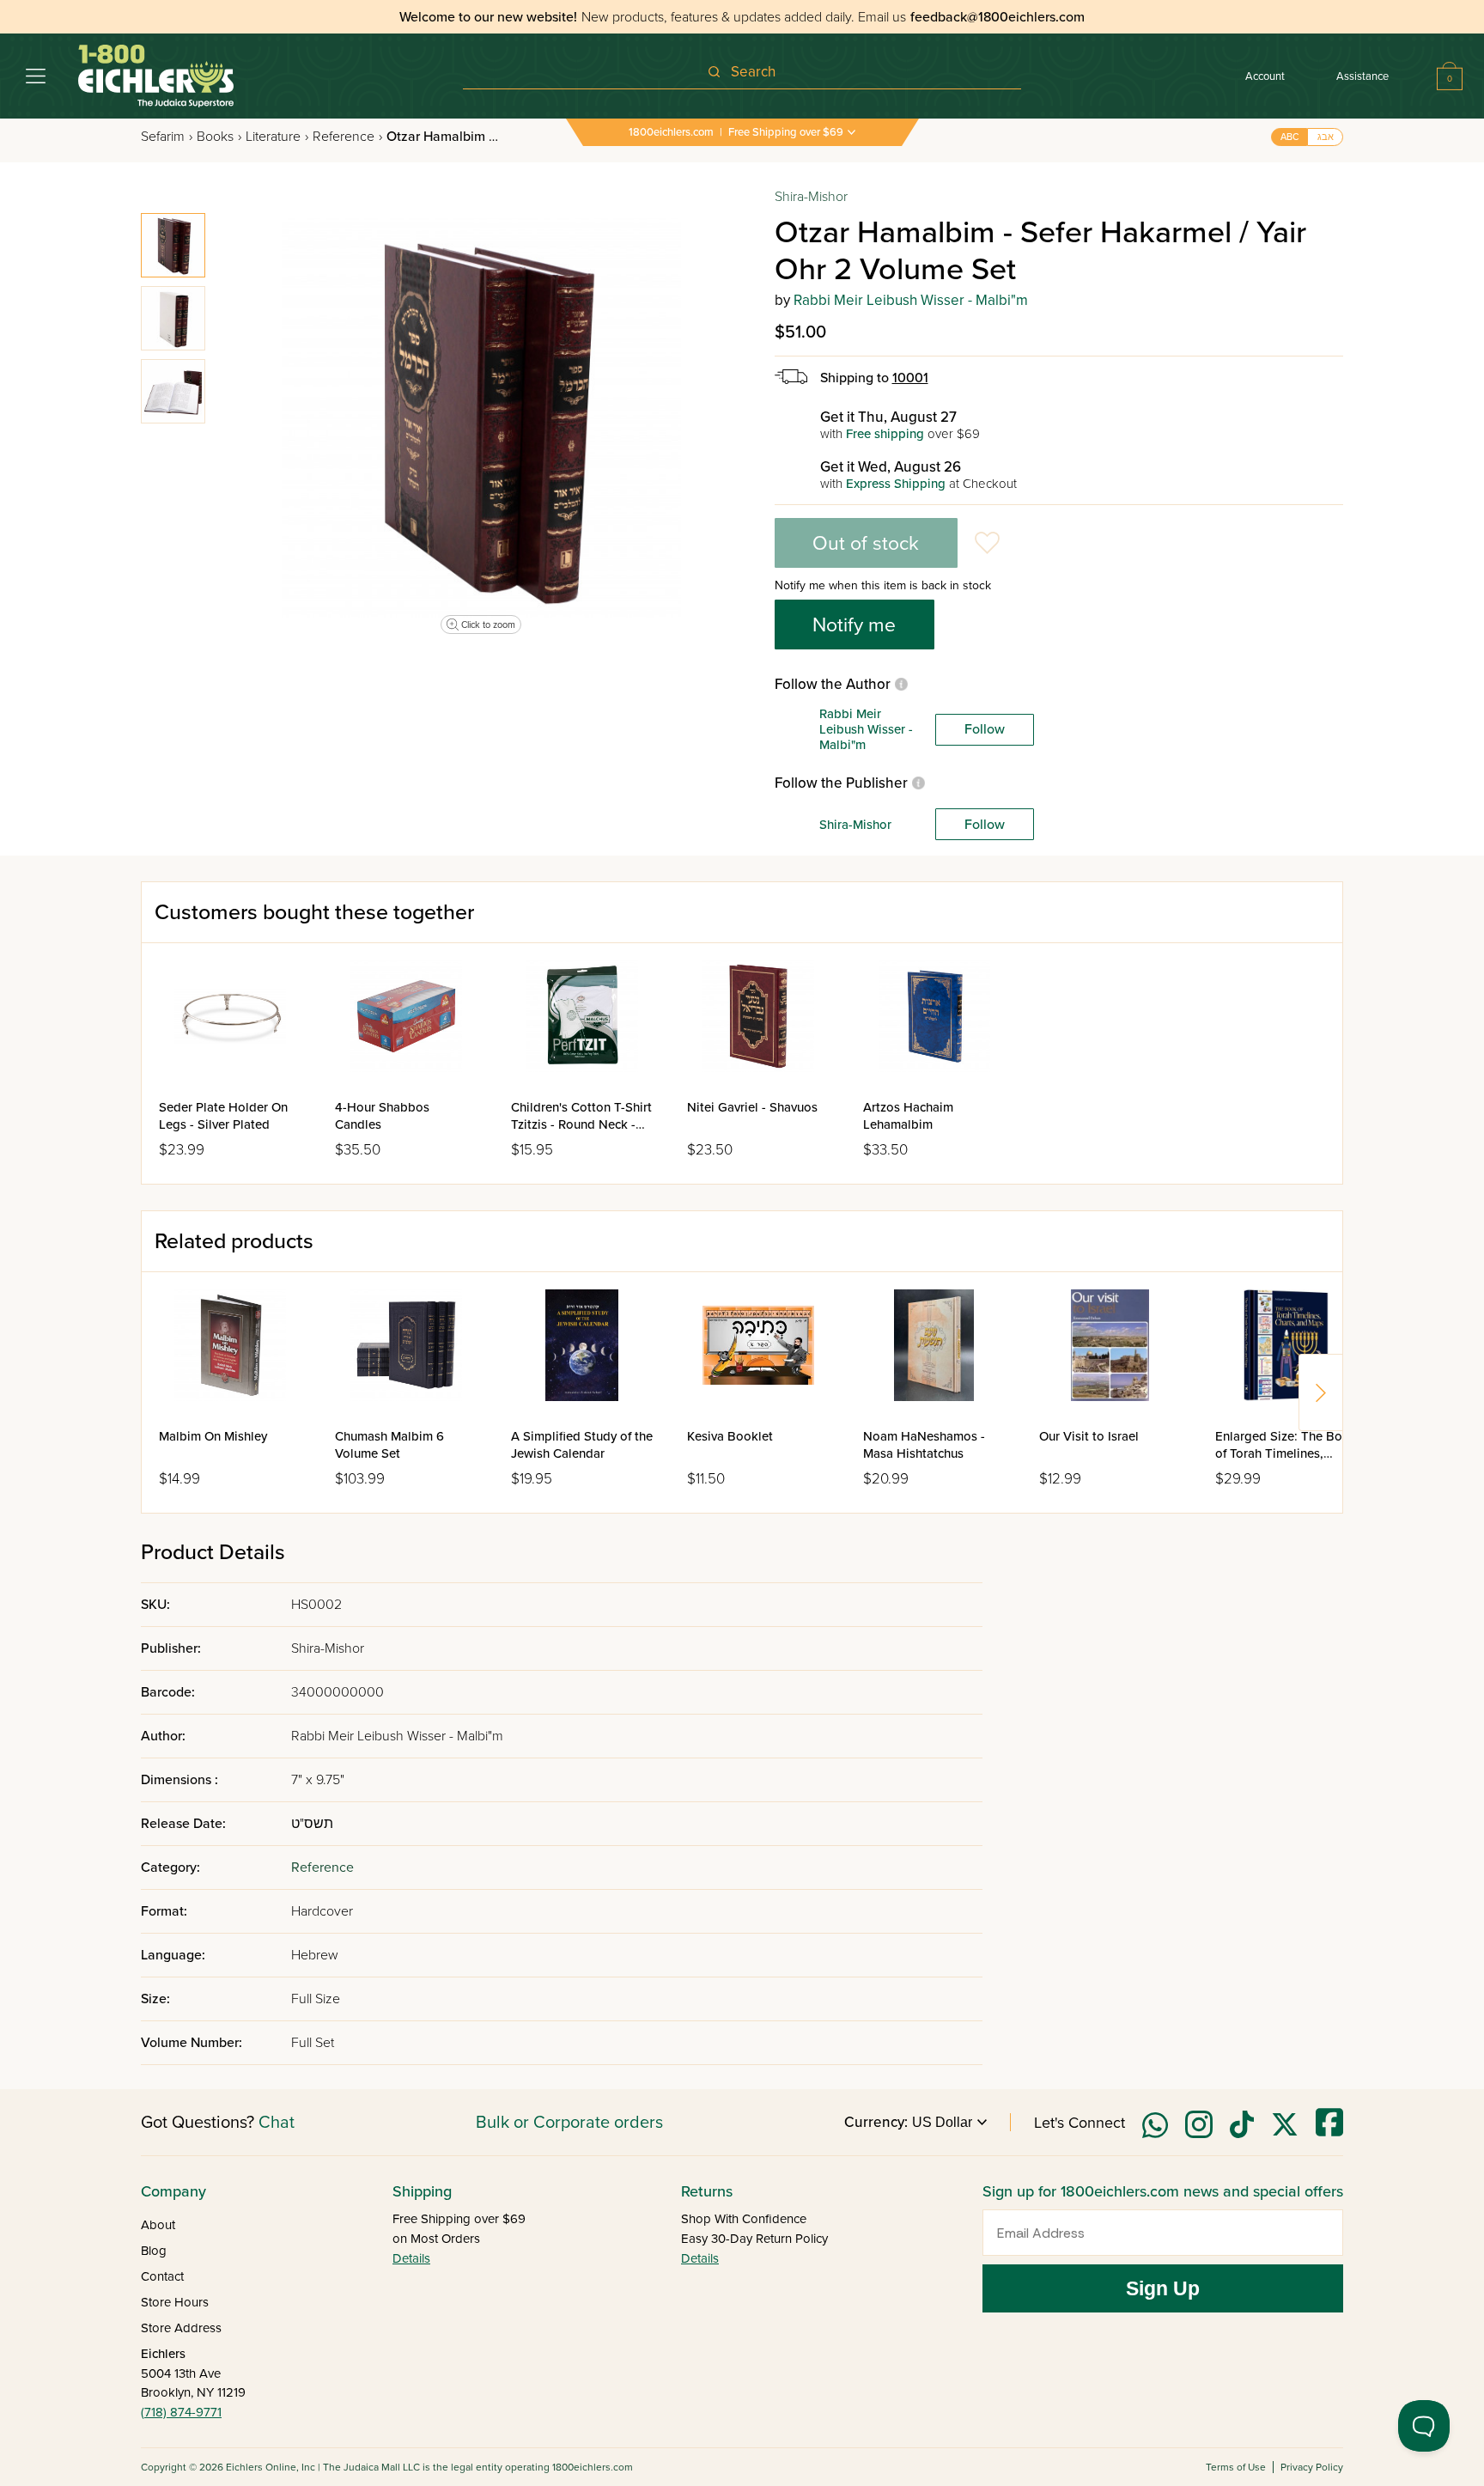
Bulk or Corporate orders (569, 2123)
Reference (347, 137)
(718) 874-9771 (181, 2412)
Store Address (181, 2328)
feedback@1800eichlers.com (997, 17)
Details (411, 2258)
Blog (154, 2251)
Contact (162, 2276)
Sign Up (1163, 2288)
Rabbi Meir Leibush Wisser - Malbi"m (911, 300)
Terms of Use (1236, 2467)
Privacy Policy (1312, 2467)
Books (219, 137)
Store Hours (175, 2302)
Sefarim (167, 137)
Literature (277, 137)
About (158, 2225)
